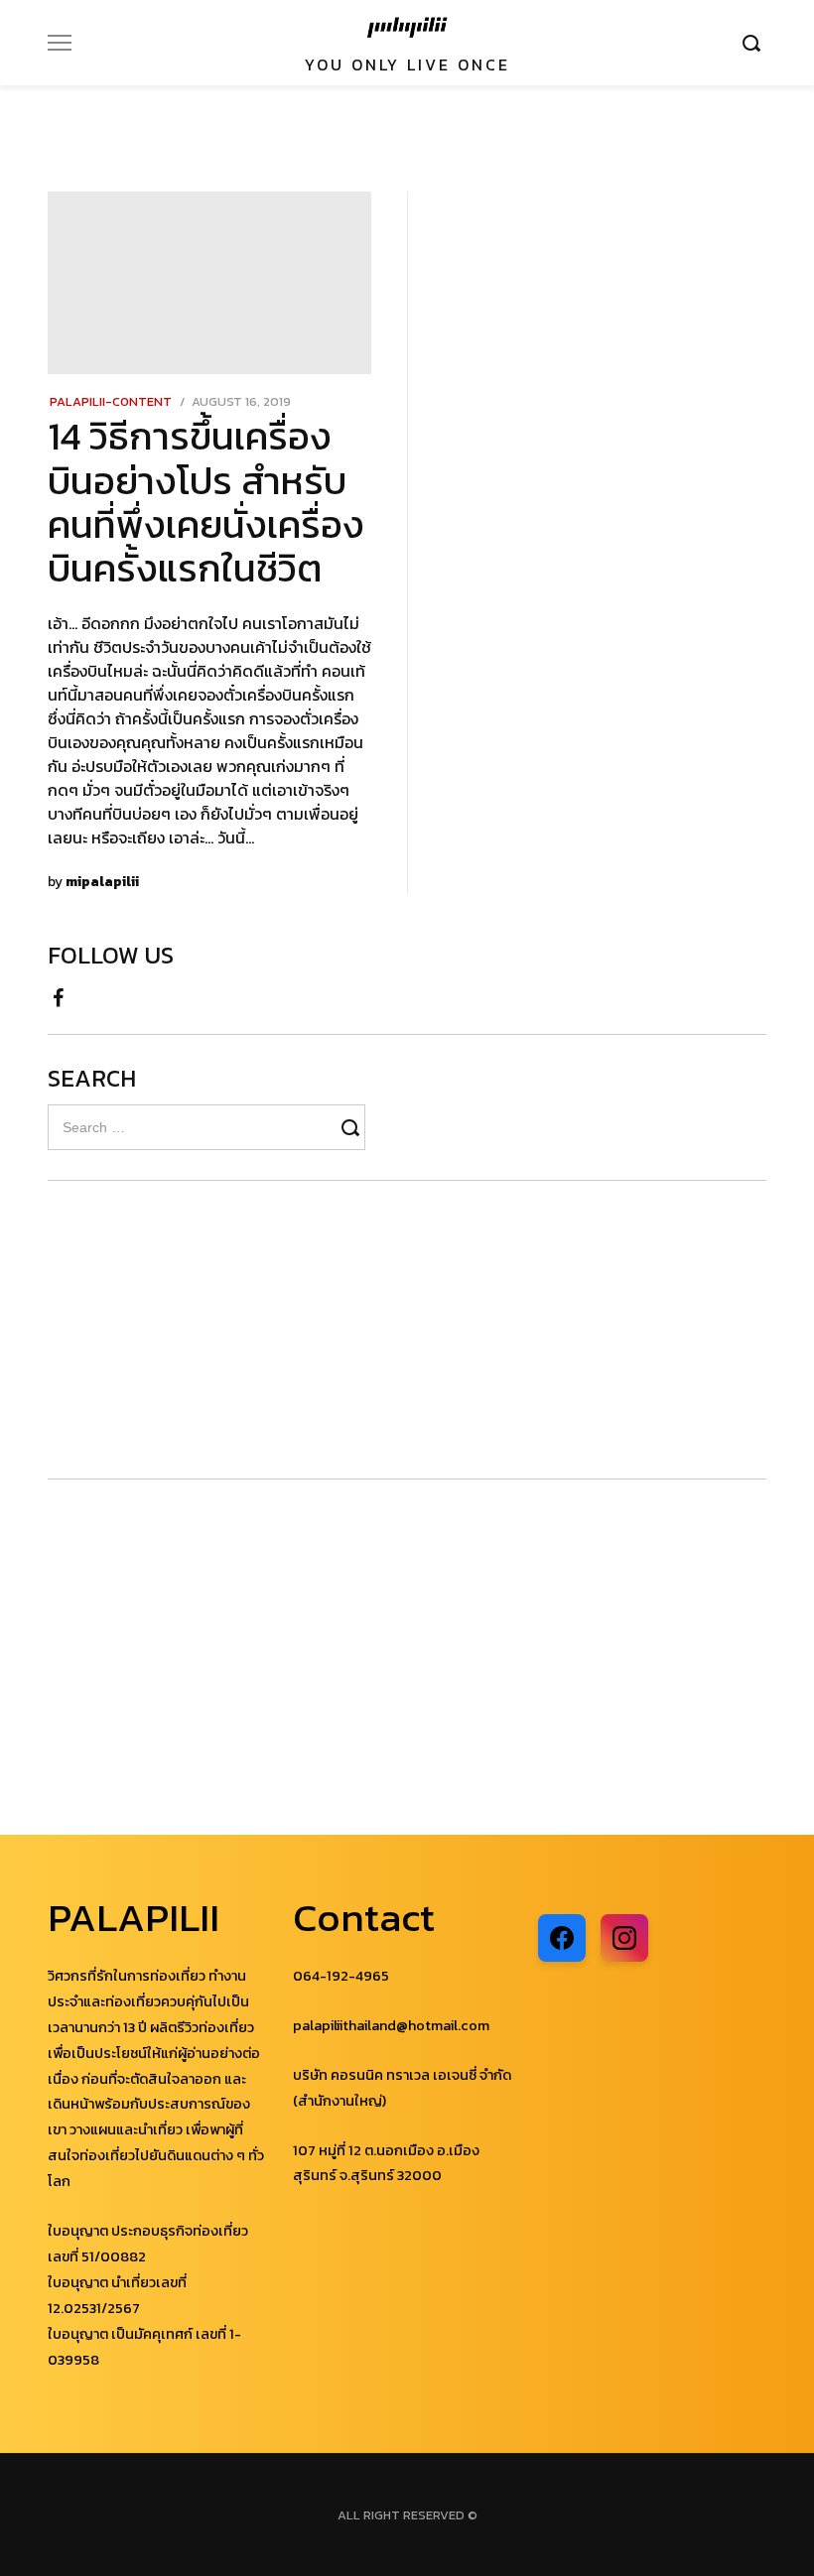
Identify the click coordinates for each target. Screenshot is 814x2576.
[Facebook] (58, 992)
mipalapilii (102, 881)
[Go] (754, 43)
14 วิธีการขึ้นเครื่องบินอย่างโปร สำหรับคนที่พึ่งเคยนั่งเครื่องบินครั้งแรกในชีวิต (206, 502)
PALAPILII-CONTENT (111, 401)
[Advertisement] (167, 1330)
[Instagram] (624, 1938)
